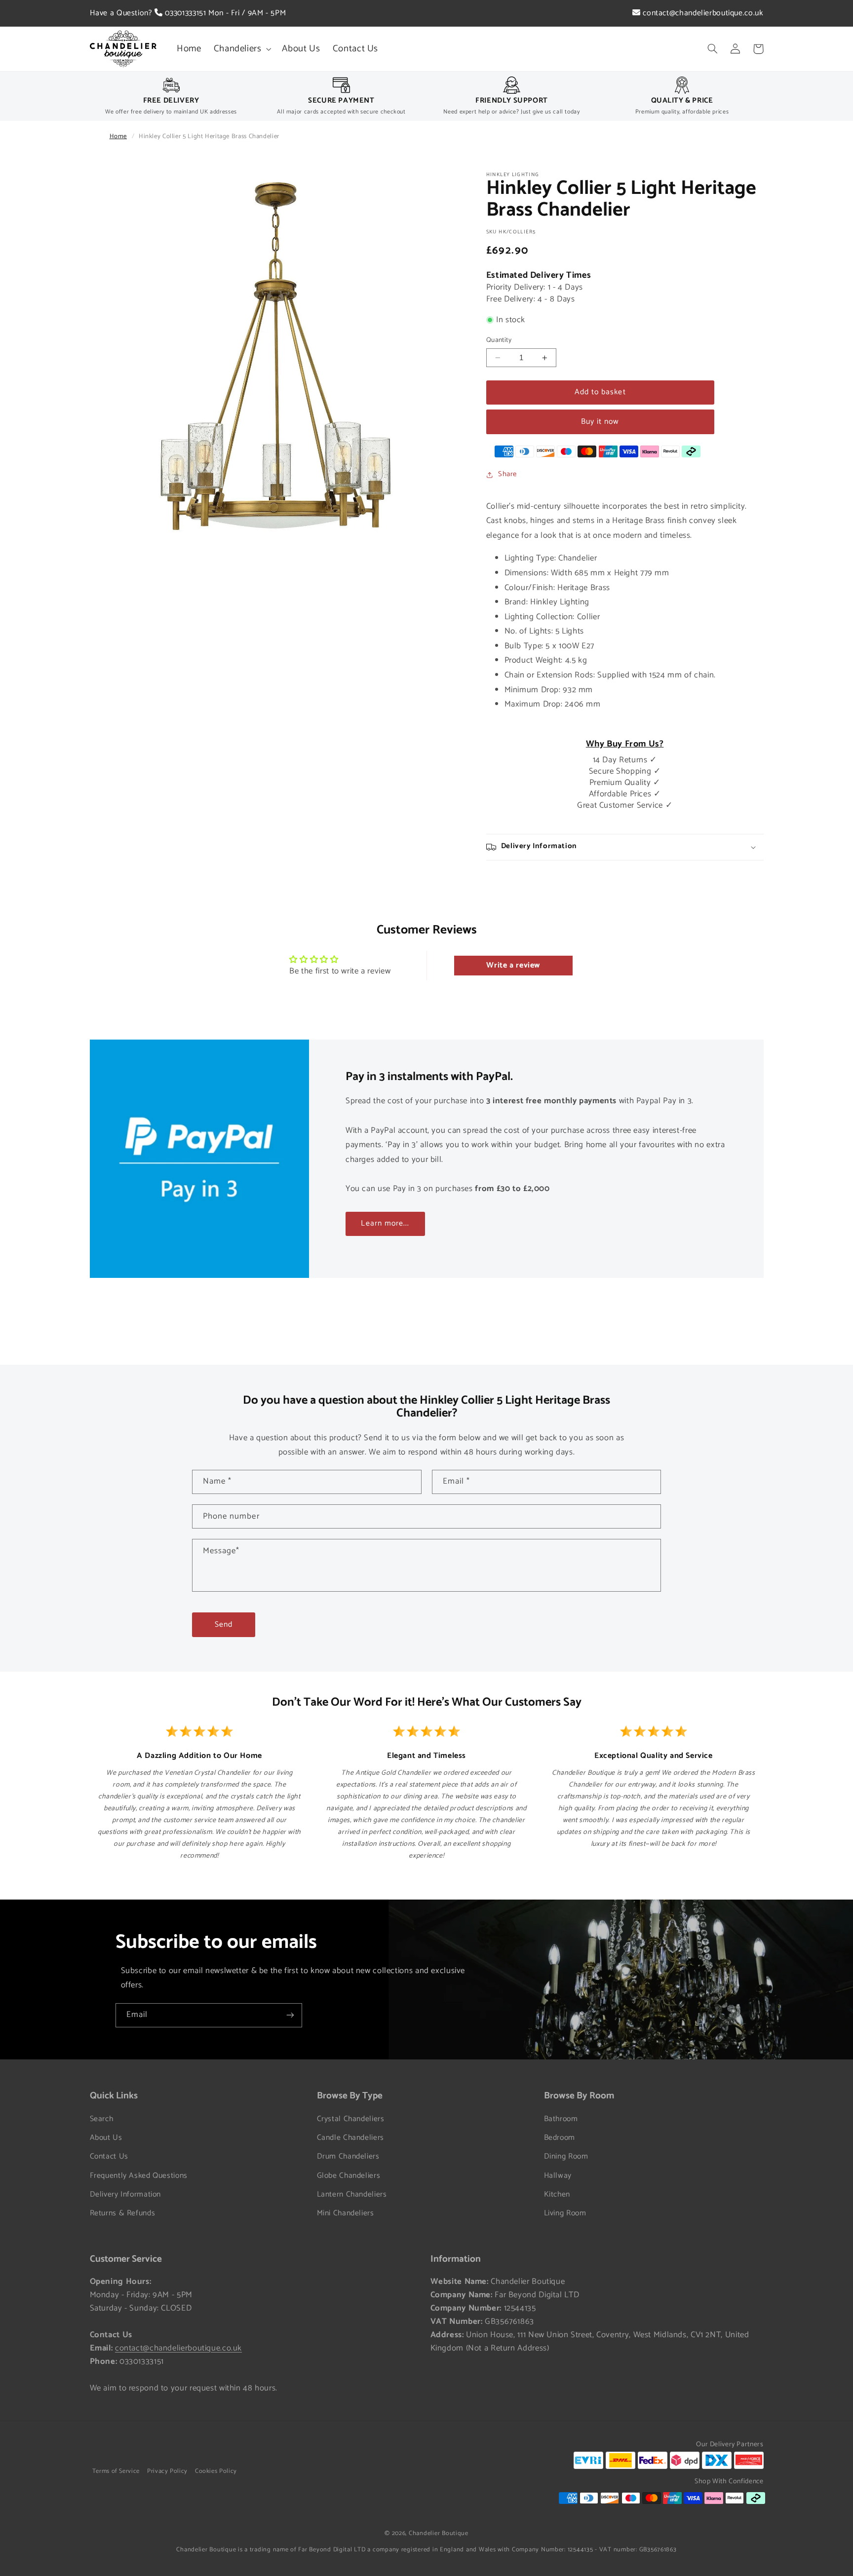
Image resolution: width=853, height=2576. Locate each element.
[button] (241, 49)
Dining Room (566, 2157)
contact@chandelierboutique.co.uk (702, 13)
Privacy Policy (167, 2471)
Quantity (499, 340)
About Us (106, 2138)
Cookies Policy (216, 2471)
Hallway (558, 2176)
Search (102, 2119)
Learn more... (385, 1224)
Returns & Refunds (123, 2213)
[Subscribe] (290, 2015)
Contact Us (109, 2157)
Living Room (565, 2213)
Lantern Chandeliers (352, 2195)
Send (224, 1625)
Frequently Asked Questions (139, 2176)
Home (118, 136)
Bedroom (560, 2138)
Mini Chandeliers (346, 2213)
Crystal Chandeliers (351, 2119)
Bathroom (561, 2119)
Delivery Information (126, 2195)
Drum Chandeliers (348, 2157)
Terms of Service (116, 2471)
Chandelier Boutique (439, 2533)
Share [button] (507, 474)
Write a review (513, 965)
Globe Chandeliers (349, 2176)
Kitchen (557, 2195)
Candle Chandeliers (350, 2138)
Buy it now (600, 422)
